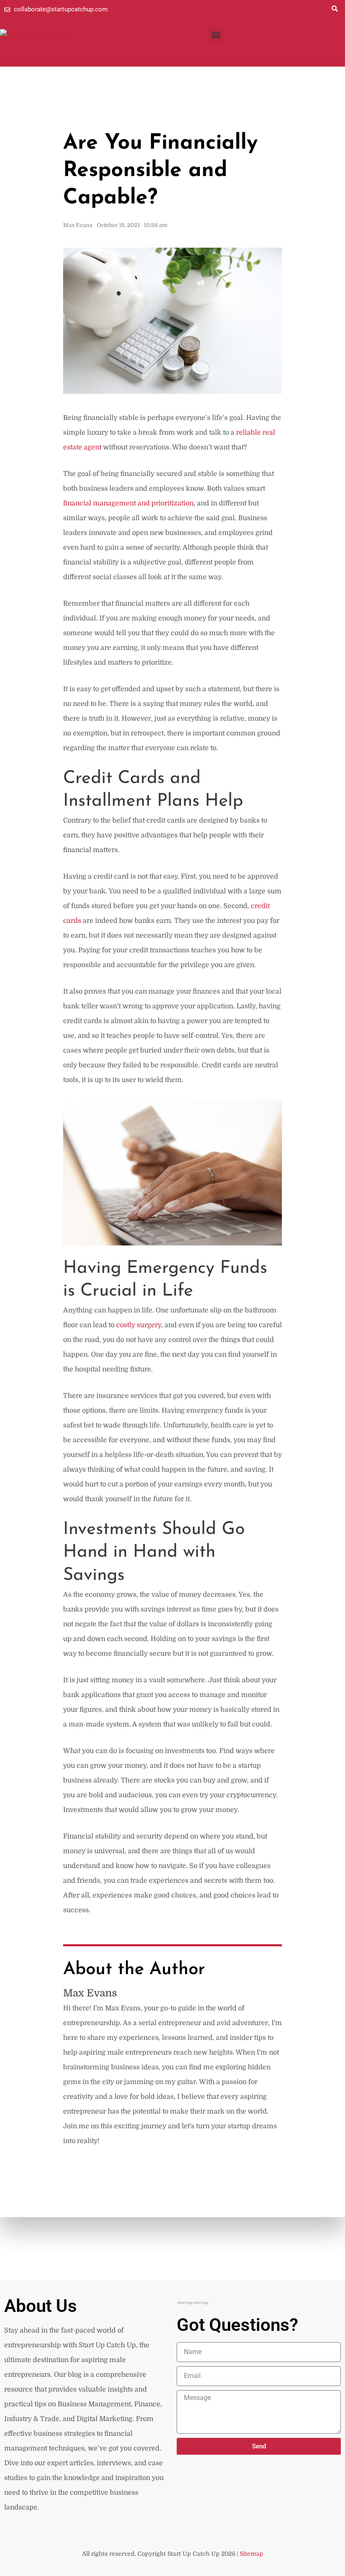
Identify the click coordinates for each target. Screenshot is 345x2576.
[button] (334, 8)
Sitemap (252, 2554)
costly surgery (139, 1325)
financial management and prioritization (128, 503)
